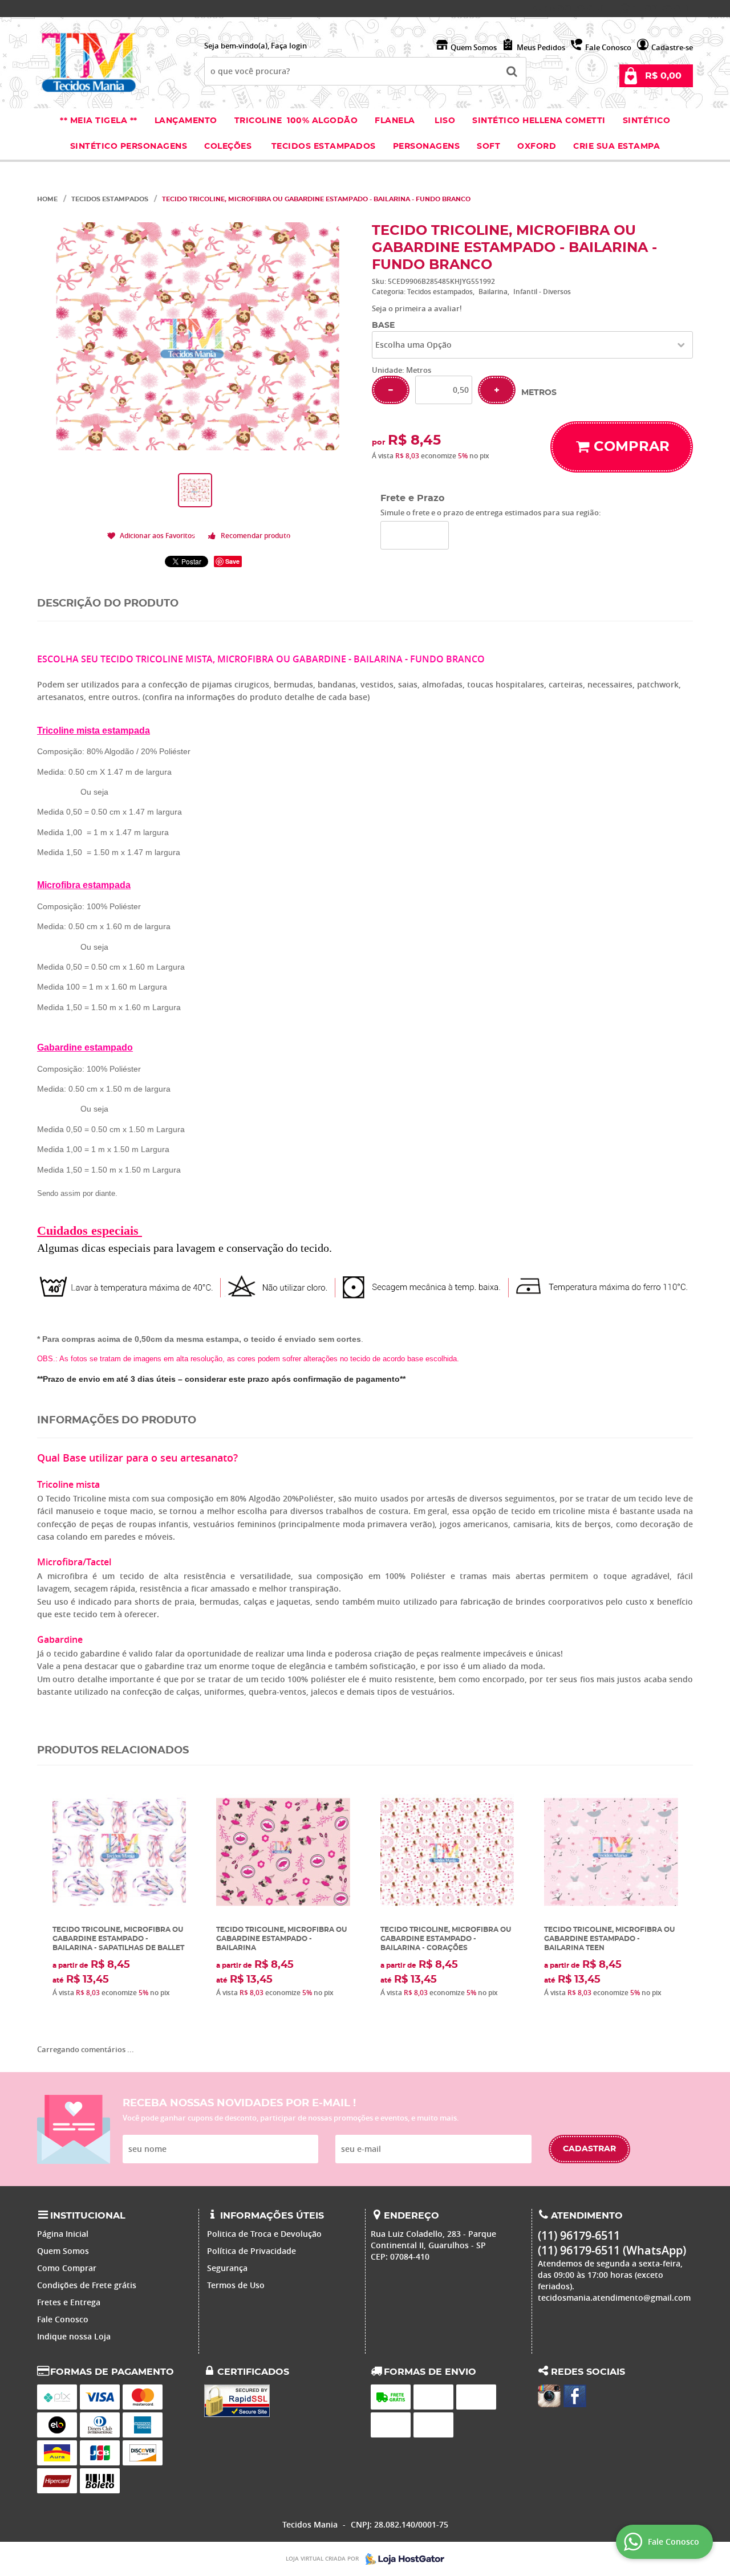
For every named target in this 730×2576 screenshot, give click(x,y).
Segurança (227, 2268)
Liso (444, 121)
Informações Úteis (272, 2216)
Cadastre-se (672, 47)
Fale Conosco (608, 47)
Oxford (537, 146)
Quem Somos (474, 47)
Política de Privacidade (252, 2251)
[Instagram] (549, 2396)
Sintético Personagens (129, 146)
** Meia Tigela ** (99, 121)
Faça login (289, 46)
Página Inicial (63, 2234)
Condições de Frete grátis (87, 2285)
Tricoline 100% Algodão (296, 121)
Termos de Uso (236, 2285)
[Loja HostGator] (401, 2559)
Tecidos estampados (324, 146)
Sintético (647, 121)
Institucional (88, 2216)
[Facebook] (575, 2396)
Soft (488, 146)
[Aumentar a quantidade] (497, 390)
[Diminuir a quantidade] (391, 390)
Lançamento (186, 121)
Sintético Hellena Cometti (539, 121)
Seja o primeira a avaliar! (417, 308)
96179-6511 (575, 9)
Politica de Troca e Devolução (264, 2234)
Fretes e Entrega (69, 2302)
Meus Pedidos (541, 47)
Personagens (427, 146)
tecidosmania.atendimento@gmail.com (614, 2298)
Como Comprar (67, 2268)
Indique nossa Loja (74, 2336)
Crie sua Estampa (617, 146)
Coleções (229, 146)
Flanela (395, 121)
